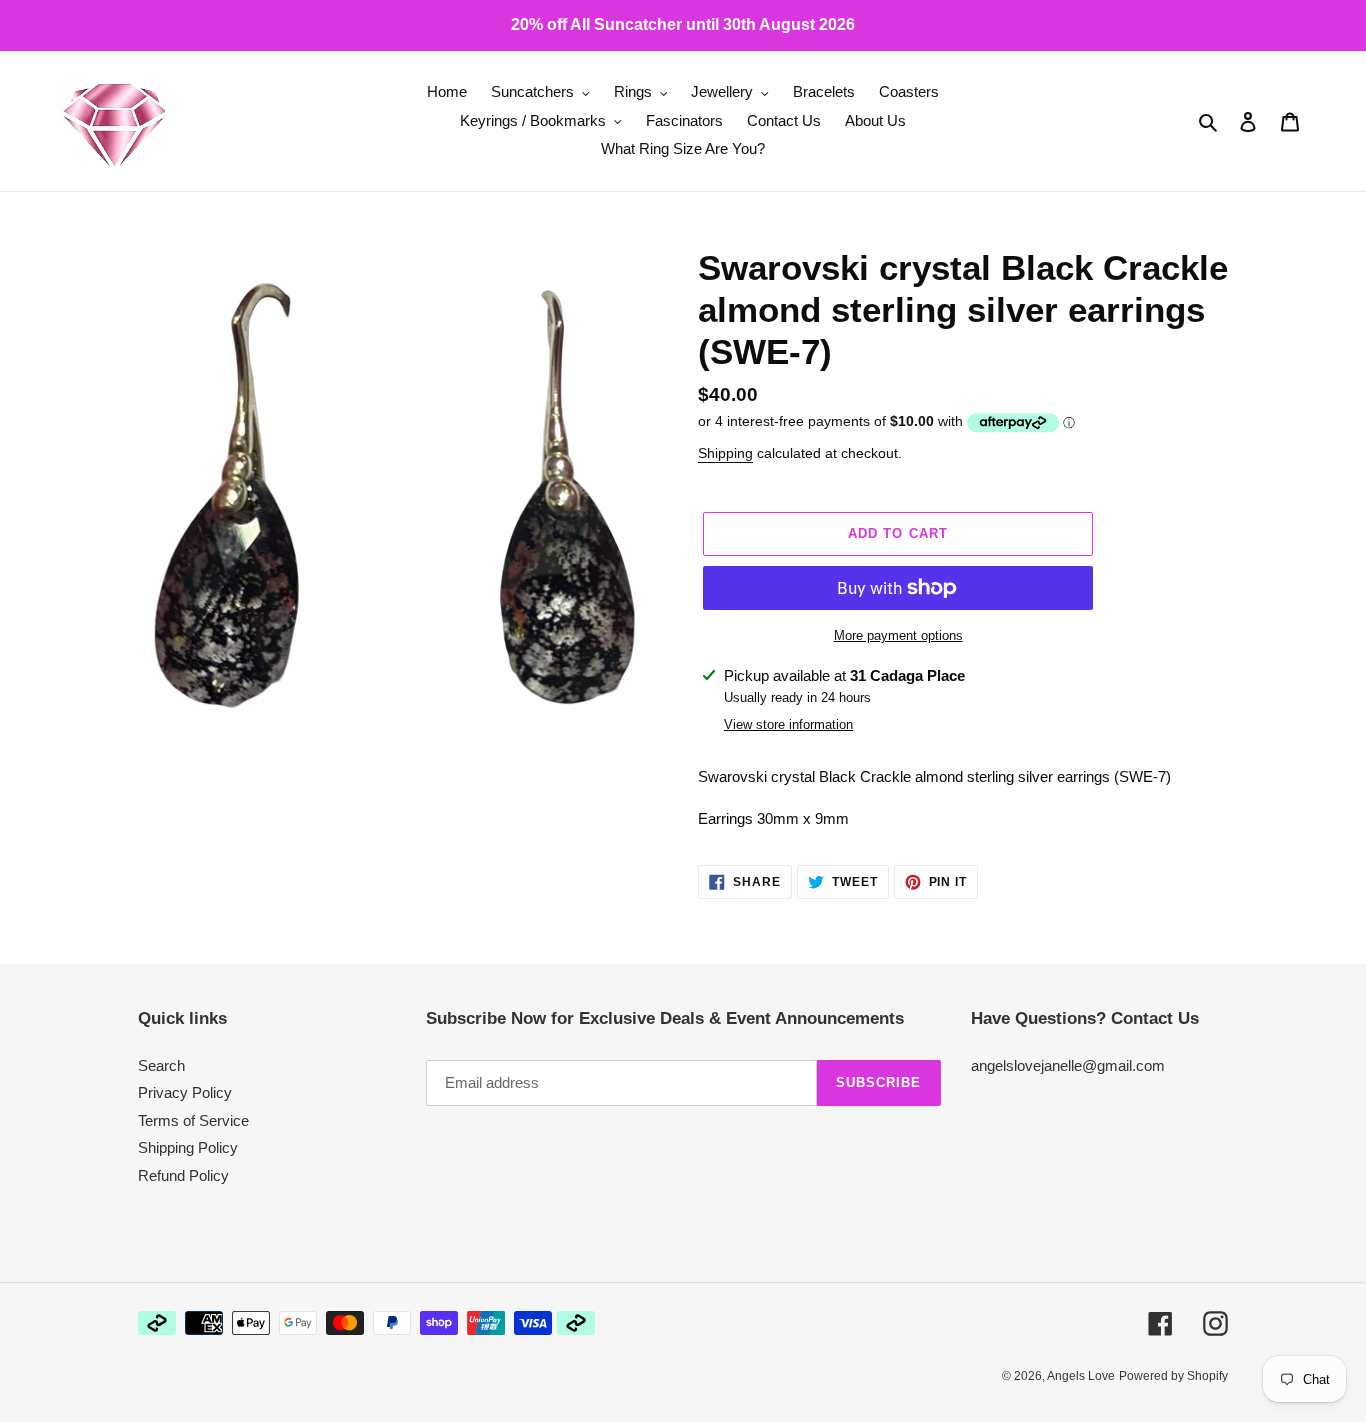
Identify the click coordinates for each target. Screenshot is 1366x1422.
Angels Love (1081, 1376)
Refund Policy (183, 1175)
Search (161, 1065)
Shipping (725, 453)
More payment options (898, 635)
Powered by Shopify (1173, 1376)
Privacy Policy (185, 1092)
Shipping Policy (188, 1147)
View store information (788, 724)
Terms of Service (193, 1120)
